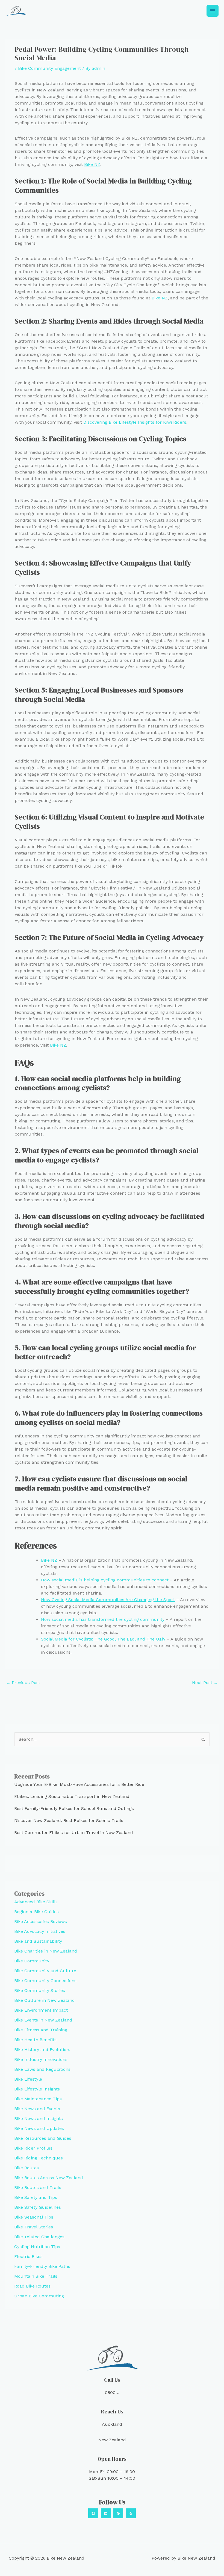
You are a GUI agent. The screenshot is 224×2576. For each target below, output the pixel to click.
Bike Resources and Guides (43, 2138)
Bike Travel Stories (34, 2227)
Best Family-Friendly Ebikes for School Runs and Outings (74, 1808)
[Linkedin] (106, 2513)
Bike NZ (92, 164)
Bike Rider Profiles (33, 2148)
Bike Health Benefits (35, 2040)
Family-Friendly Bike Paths (42, 2266)
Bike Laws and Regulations (42, 2069)
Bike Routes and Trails (38, 2187)
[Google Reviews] (118, 2513)
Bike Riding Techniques (39, 2158)
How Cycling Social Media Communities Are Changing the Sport (108, 1600)
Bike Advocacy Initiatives (40, 1931)
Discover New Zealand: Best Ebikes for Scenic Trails (69, 1820)
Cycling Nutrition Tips (37, 2247)
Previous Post (23, 1683)
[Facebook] (93, 2513)
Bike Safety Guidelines (38, 2207)
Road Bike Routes (32, 2286)
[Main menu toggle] (213, 11)
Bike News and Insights (39, 2119)
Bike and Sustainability (38, 1941)
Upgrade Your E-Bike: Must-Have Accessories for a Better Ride (79, 1784)
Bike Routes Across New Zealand (49, 2178)
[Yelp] (131, 2513)
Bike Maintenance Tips (38, 2099)
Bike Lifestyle (28, 2079)
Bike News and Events (37, 2109)
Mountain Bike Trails (36, 2276)
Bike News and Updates (39, 2128)
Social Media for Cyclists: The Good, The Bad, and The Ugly (103, 1639)
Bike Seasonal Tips (34, 2217)
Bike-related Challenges (39, 2237)
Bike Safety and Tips (36, 2197)
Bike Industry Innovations (41, 2059)
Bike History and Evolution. (42, 2050)
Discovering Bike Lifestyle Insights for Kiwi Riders (135, 422)
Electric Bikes (28, 2256)
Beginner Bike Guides (36, 1912)
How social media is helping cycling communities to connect (105, 1580)
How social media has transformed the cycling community (103, 1619)
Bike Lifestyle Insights (37, 2089)
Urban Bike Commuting (39, 2296)
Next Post (205, 1683)
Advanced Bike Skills (36, 1902)
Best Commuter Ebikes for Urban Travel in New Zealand (74, 1833)
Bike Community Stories (40, 1990)
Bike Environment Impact (41, 2010)
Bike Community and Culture (45, 1971)
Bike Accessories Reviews (41, 1921)
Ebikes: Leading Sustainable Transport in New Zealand (72, 1796)
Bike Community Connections (45, 1981)
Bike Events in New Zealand (43, 2020)
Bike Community (32, 1961)
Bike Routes (26, 2168)
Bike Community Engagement (49, 68)
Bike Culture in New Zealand (45, 2000)
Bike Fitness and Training (41, 2030)
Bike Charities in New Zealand (46, 1951)
